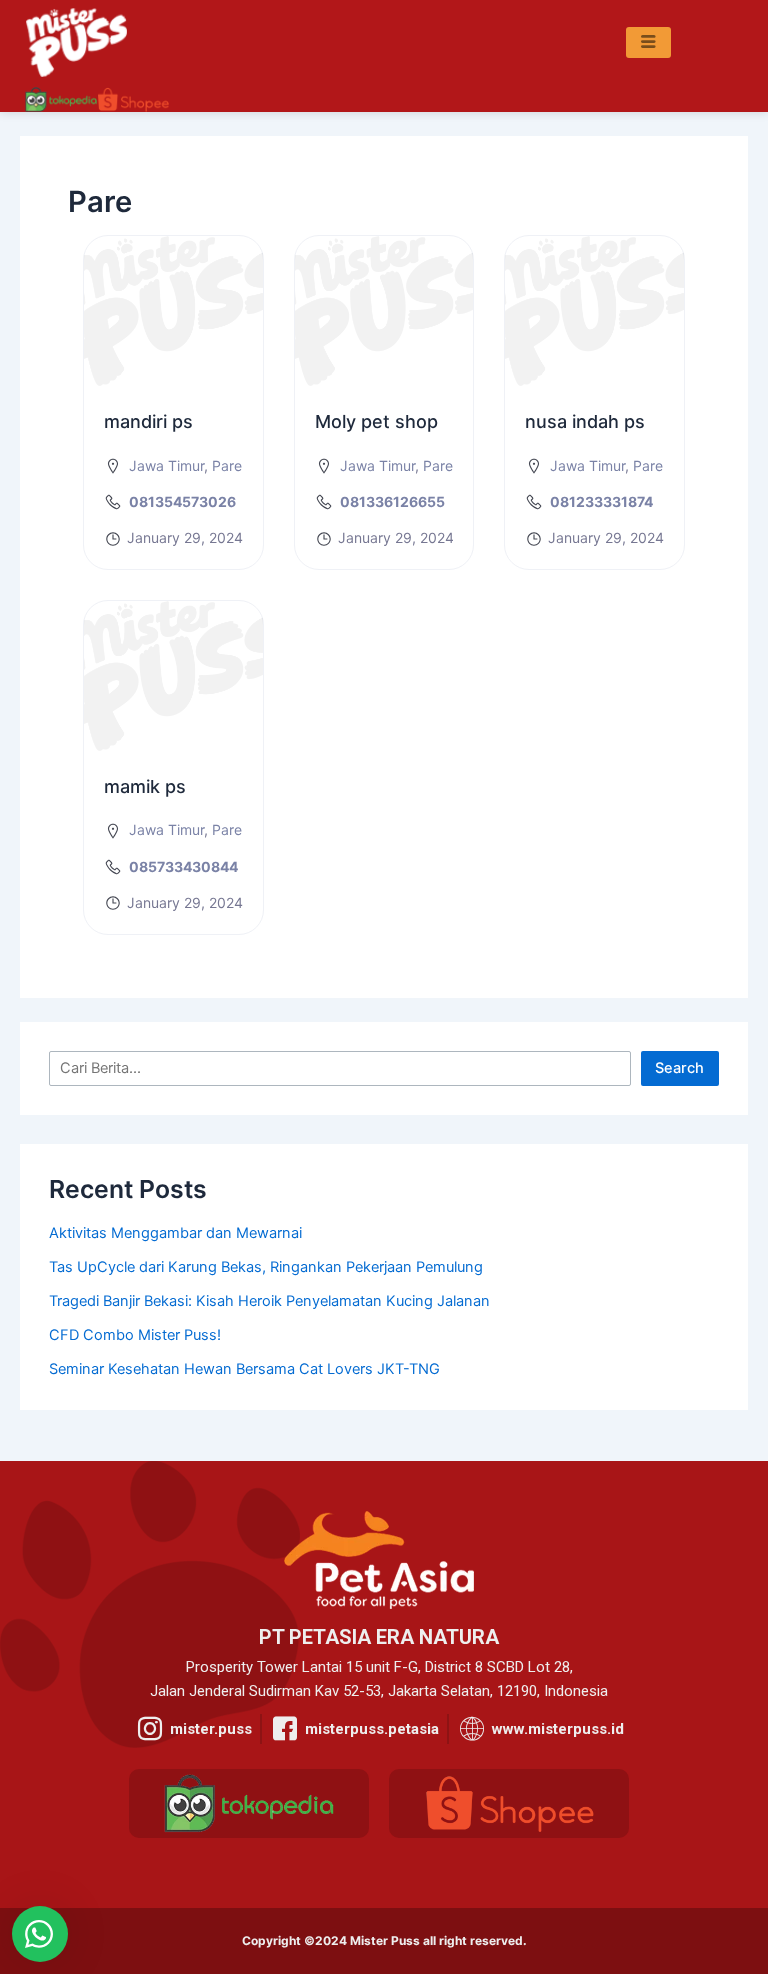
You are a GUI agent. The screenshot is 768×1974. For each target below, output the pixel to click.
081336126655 (392, 501)
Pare (227, 465)
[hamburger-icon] (648, 43)
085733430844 (183, 866)
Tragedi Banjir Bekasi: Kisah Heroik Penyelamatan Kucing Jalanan (269, 1301)
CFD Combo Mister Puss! (135, 1335)
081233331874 (601, 501)
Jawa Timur (166, 465)
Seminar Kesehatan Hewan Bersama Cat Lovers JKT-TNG (244, 1369)
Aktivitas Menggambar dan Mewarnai (175, 1233)
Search (679, 1068)
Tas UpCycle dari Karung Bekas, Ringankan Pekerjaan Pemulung (266, 1267)
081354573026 (182, 501)
